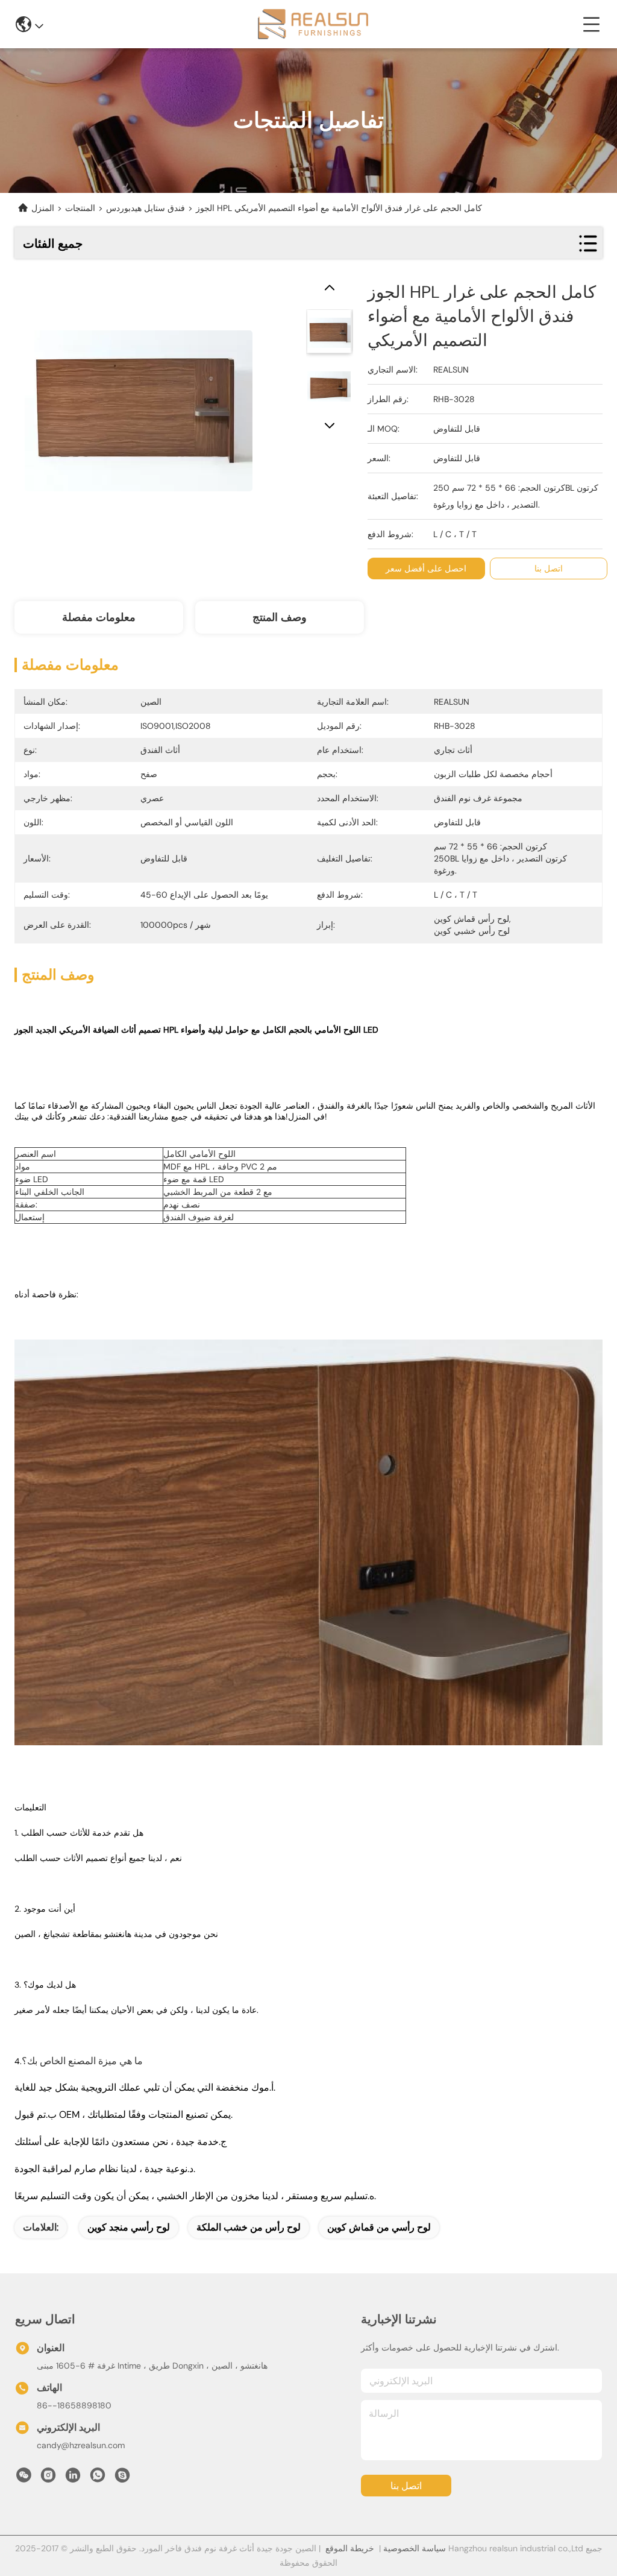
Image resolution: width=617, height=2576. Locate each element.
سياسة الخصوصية (415, 2548)
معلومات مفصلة (99, 617)
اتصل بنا (406, 2486)
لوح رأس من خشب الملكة (249, 2227)
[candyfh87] (122, 2478)
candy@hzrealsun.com (81, 2445)
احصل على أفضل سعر (426, 568)
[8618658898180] (98, 2478)
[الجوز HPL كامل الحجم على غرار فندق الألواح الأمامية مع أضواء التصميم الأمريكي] (139, 405)
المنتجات (80, 208)
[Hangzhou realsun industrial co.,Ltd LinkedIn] (73, 2478)
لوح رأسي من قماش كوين (379, 2227)
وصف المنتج (280, 617)
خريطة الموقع (350, 2548)
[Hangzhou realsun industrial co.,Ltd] (313, 24)
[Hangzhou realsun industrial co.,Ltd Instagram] (48, 2478)
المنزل (43, 208)
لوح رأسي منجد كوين (129, 2227)
